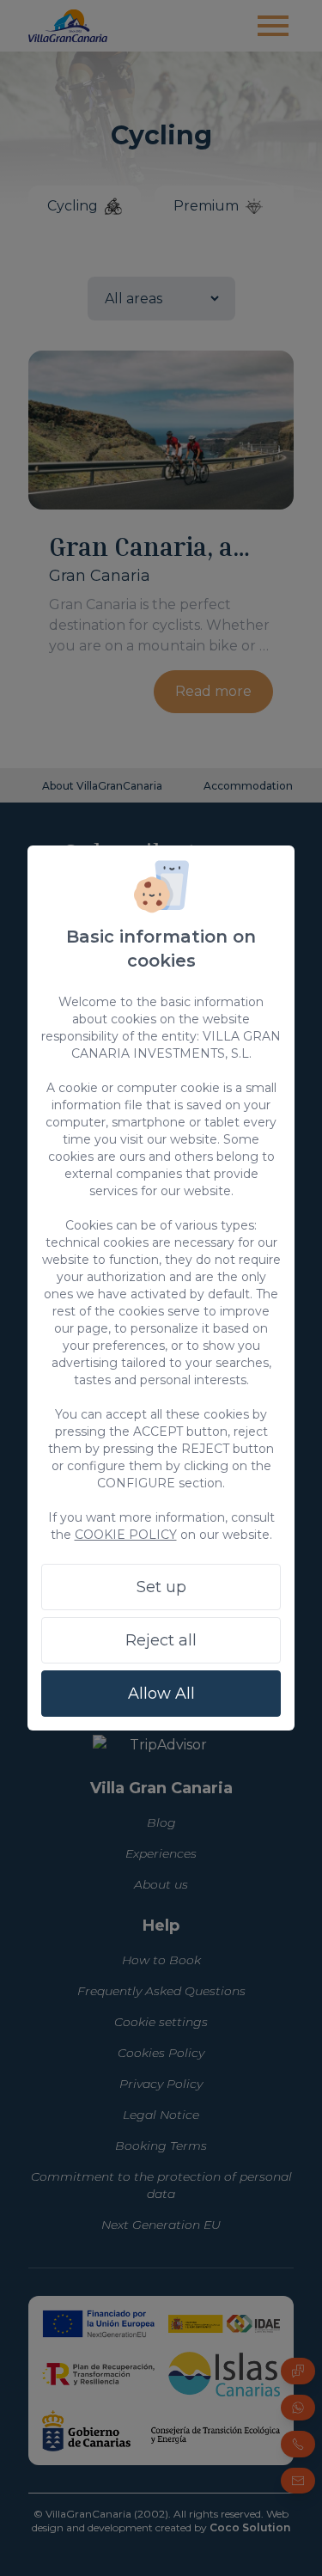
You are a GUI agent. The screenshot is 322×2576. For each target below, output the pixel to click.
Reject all (161, 1640)
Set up (161, 1587)
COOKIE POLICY (126, 1535)
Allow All (161, 1694)
